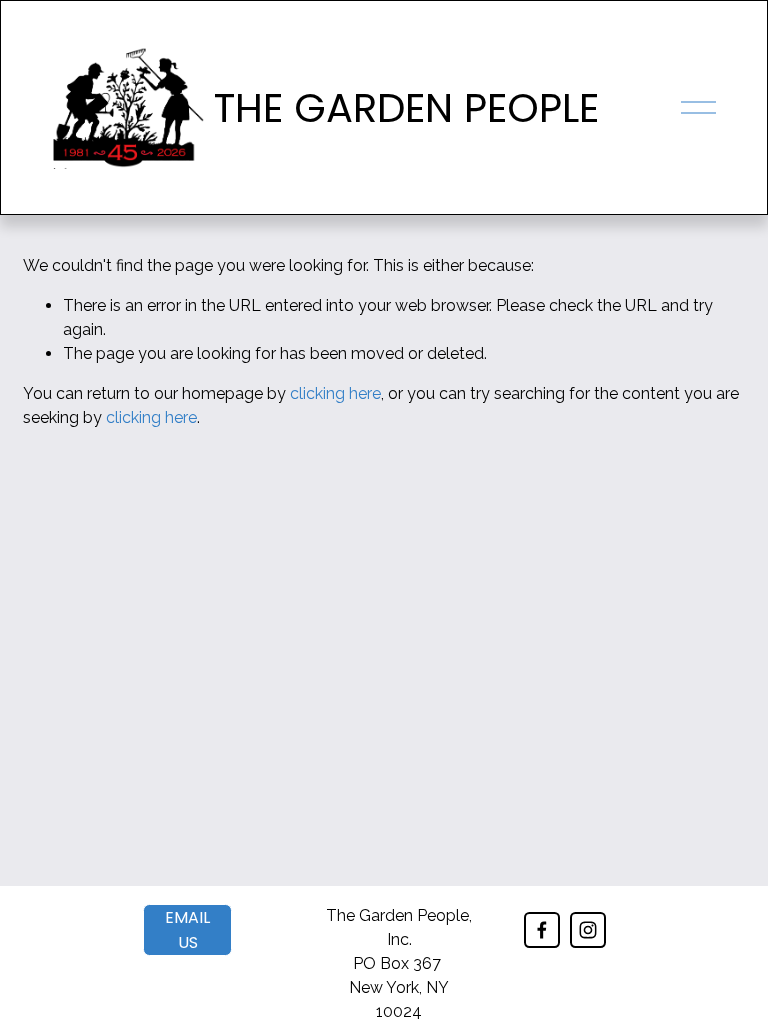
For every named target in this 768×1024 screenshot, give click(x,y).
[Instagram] (588, 930)
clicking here (335, 393)
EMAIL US (187, 930)
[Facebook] (542, 930)
